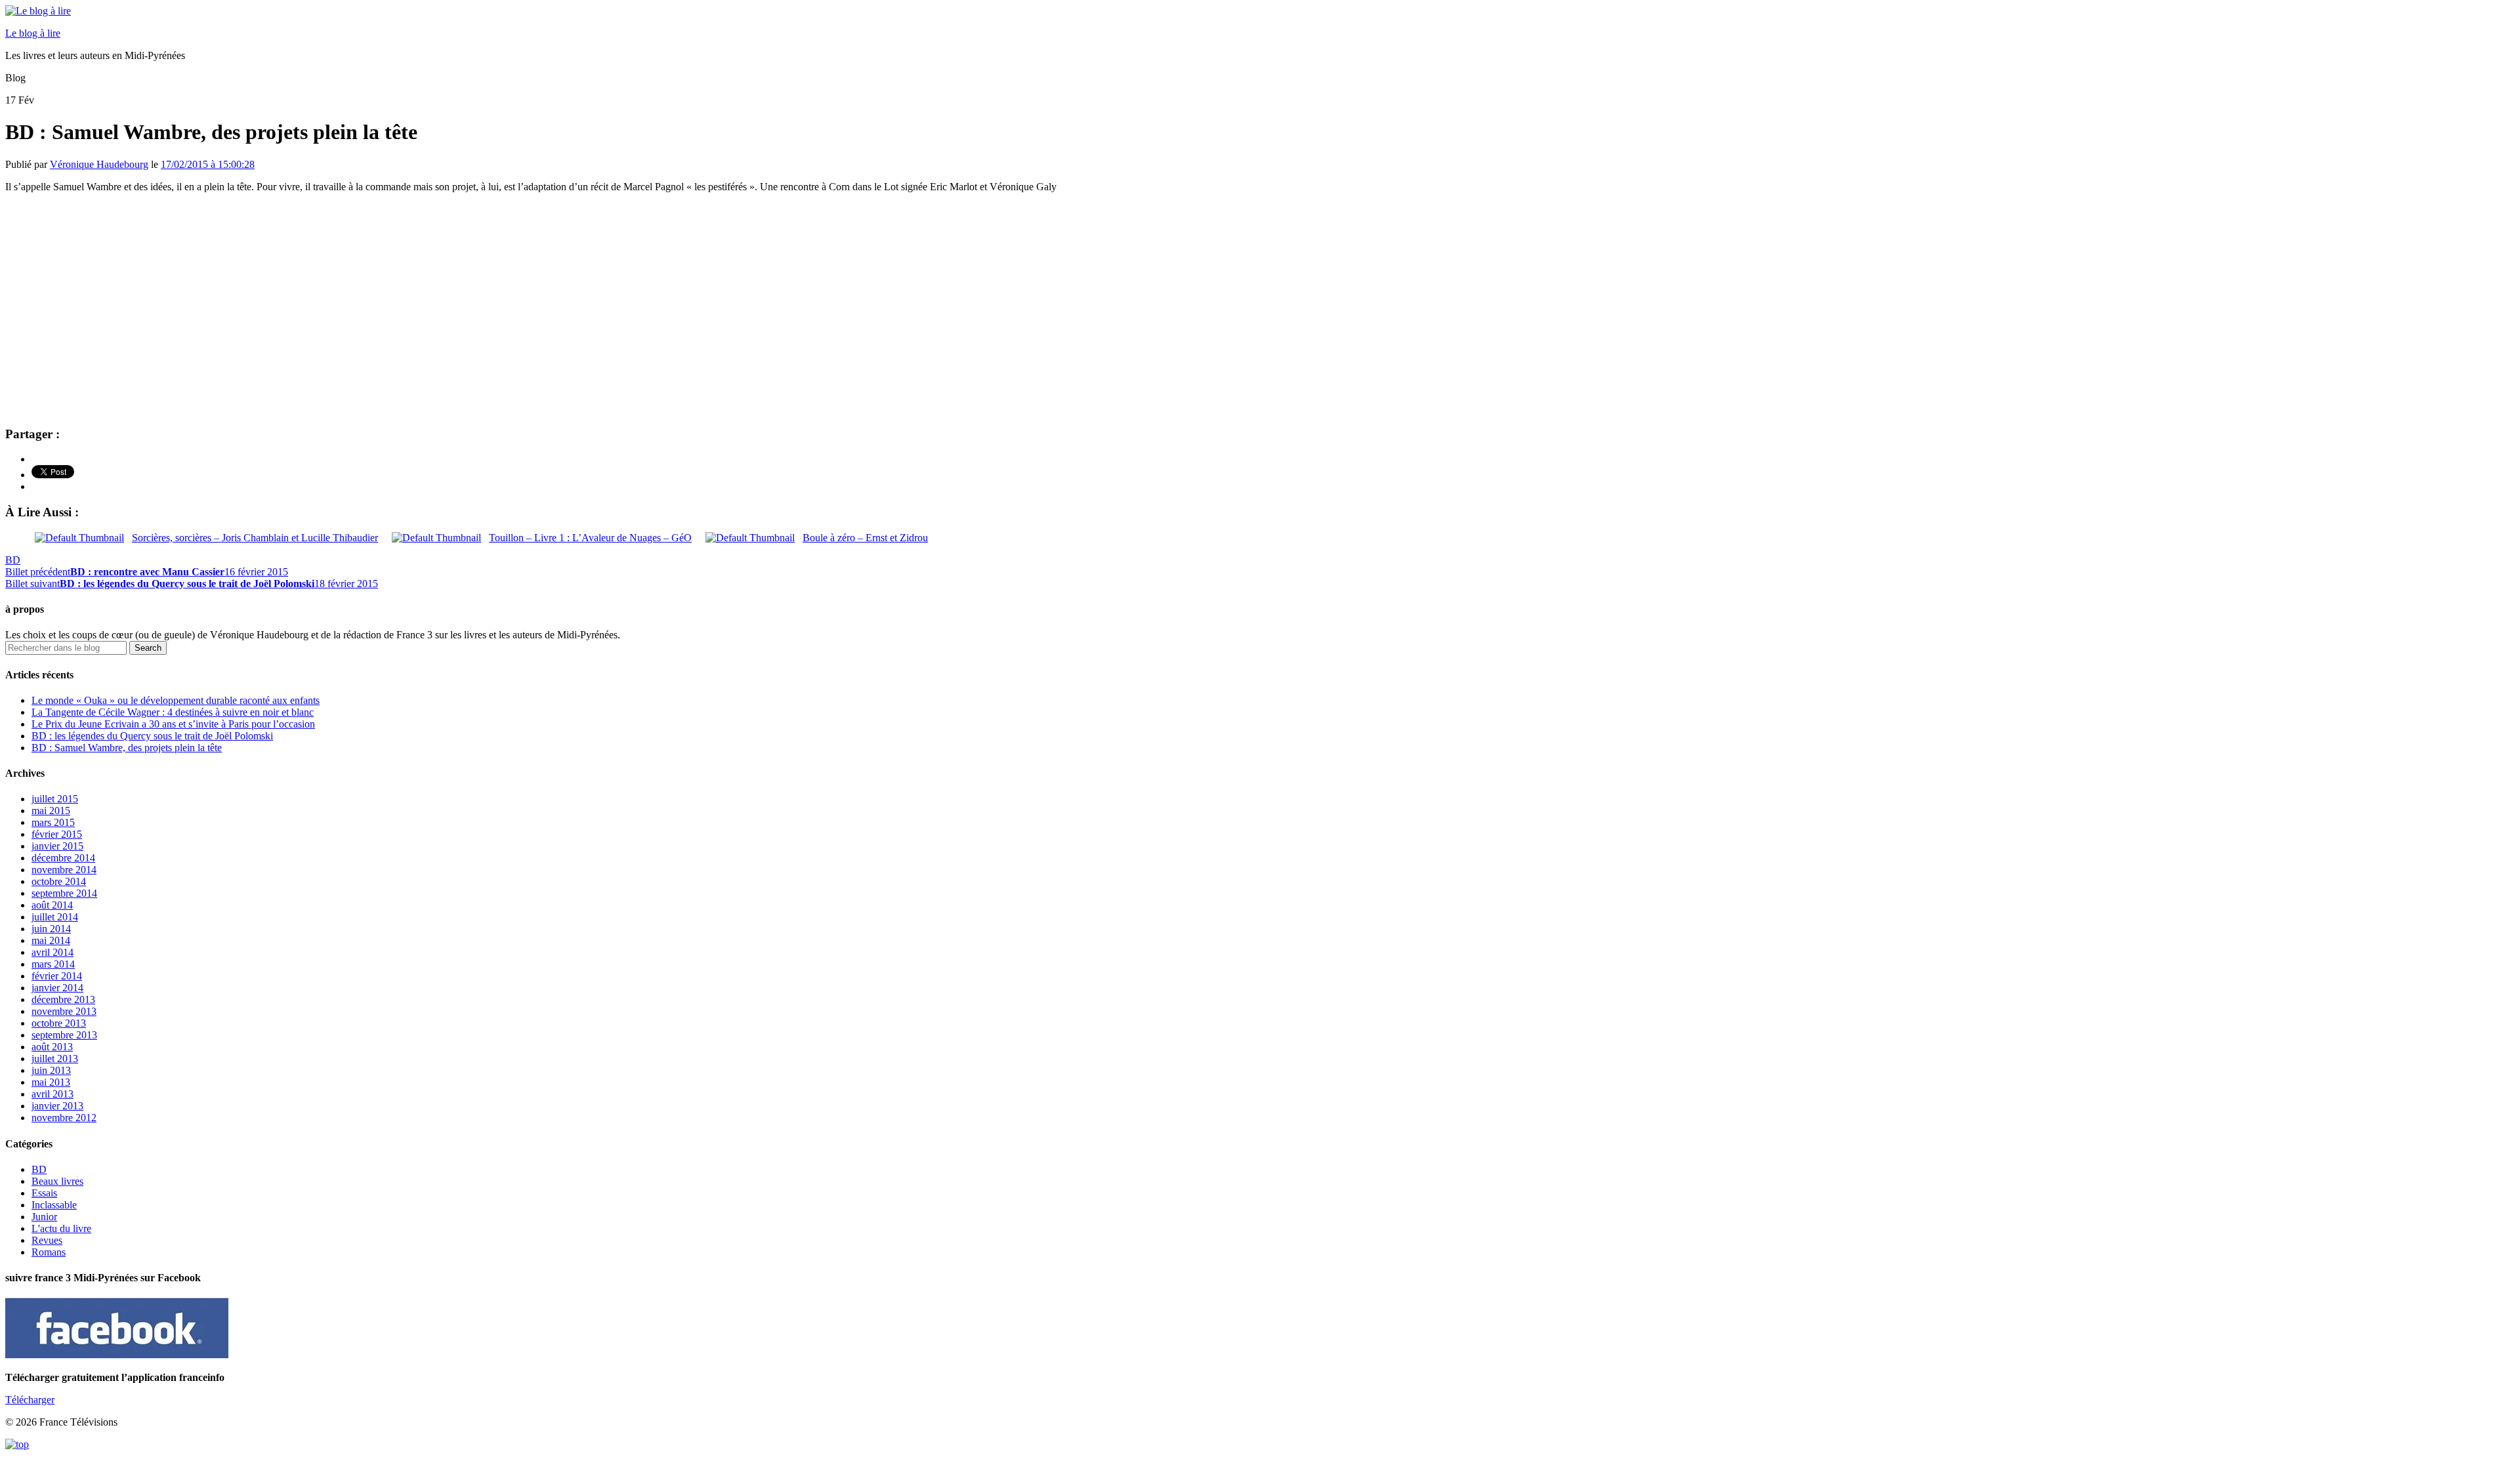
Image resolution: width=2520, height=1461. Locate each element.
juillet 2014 (55, 917)
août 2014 (52, 905)
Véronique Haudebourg (99, 164)
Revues (47, 1240)
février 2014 (57, 976)
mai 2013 (51, 1082)
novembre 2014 (64, 870)
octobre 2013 (59, 1023)
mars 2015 (53, 822)
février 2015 (57, 834)
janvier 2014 (57, 988)
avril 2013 (52, 1094)
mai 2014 (51, 940)
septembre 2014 (64, 893)
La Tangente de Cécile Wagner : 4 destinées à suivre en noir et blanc (173, 712)
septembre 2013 (64, 1035)
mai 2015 (51, 811)
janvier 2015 (57, 846)
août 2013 (52, 1047)
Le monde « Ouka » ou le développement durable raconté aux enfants (176, 700)
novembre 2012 (64, 1118)
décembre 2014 (63, 858)
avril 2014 (52, 952)
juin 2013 (51, 1070)
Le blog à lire (33, 33)
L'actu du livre (61, 1228)
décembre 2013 (63, 999)
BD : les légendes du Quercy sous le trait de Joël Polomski (152, 736)
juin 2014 (51, 929)
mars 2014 (53, 964)
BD (13, 560)
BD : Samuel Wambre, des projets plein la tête (127, 748)
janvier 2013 (57, 1106)
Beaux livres (57, 1181)
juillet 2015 (55, 799)
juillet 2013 (55, 1059)
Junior (44, 1217)
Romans (49, 1252)
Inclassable (54, 1205)
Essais (44, 1193)
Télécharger (30, 1400)
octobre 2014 (59, 881)
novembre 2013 (64, 1011)
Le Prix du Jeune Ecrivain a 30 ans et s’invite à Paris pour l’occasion (173, 724)
